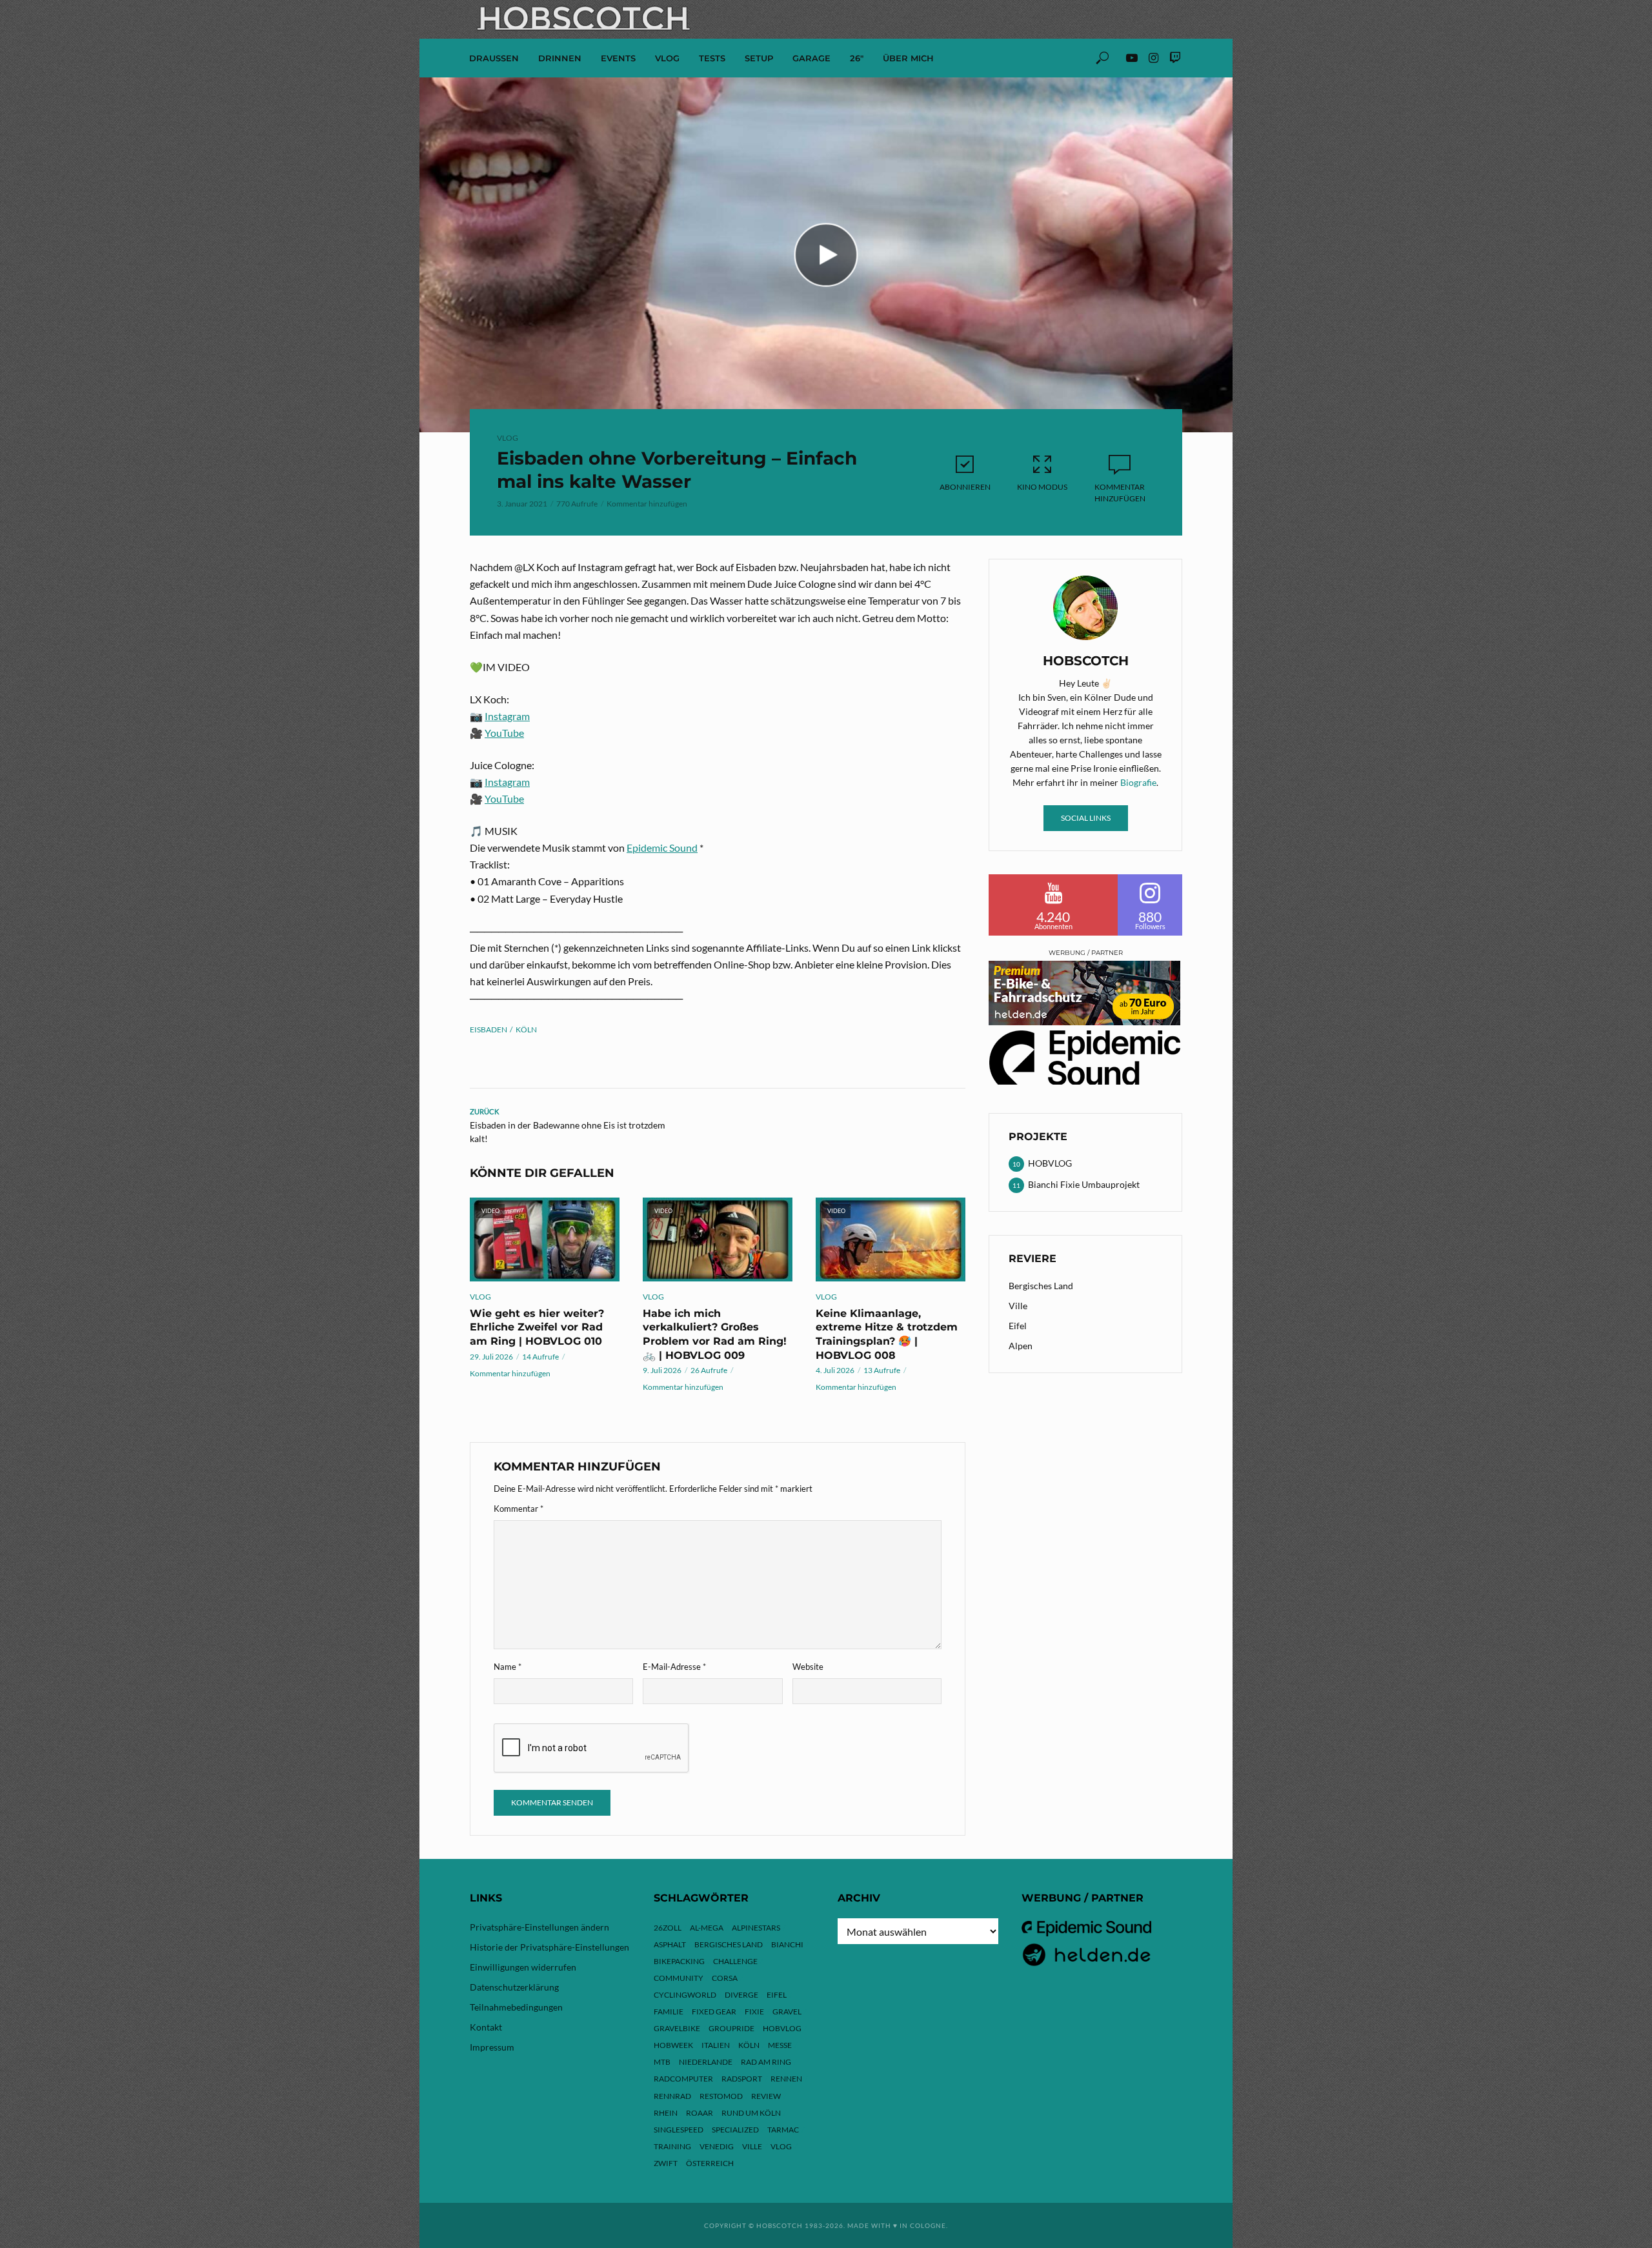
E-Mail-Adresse (674, 1667)
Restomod (721, 2096)
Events (618, 58)
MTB (662, 2062)
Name (508, 1667)
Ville (1018, 1306)
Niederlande (706, 2062)
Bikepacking (679, 1961)
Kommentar (519, 1509)
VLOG (667, 58)
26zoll (668, 1928)
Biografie (1138, 782)
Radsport (742, 2079)
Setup (759, 58)
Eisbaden (489, 1029)
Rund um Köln (751, 2113)
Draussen (494, 58)
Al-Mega (707, 1928)
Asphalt (670, 1944)
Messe (780, 2045)
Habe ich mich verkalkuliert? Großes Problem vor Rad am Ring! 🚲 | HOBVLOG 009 (715, 1334)
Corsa (725, 1978)
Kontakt (486, 2027)
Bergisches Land (1041, 1286)
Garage (811, 58)
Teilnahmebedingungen (516, 2007)
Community (679, 1978)
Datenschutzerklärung (514, 1987)
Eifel (1018, 1326)
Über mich (908, 58)
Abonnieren (965, 487)
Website (808, 1667)
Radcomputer (683, 2079)
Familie (669, 2012)
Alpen (1021, 1346)
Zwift (666, 2163)
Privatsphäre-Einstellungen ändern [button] (539, 1927)
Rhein (666, 2113)
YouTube (504, 733)
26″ (857, 58)
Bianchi (787, 1944)
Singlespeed (679, 2130)
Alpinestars (756, 1928)
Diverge (741, 1995)
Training (672, 2146)
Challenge (735, 1961)
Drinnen (560, 58)
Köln (526, 1029)
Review (766, 2096)
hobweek (673, 2045)
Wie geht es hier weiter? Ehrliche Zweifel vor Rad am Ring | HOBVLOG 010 (537, 1327)
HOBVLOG (782, 2028)
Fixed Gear (714, 2012)
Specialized (735, 2130)
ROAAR (700, 2113)
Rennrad (672, 2096)
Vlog (781, 2146)
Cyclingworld (685, 1995)
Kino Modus (1042, 487)
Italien (716, 2045)
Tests (712, 58)
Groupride (731, 2028)
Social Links (1086, 818)
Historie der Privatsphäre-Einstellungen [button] (549, 1947)
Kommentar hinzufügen (647, 504)
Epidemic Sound (662, 848)
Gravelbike (677, 2028)
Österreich (710, 2163)
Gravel (787, 2012)
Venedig (717, 2146)
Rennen (786, 2079)
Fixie (754, 2012)
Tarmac (783, 2130)
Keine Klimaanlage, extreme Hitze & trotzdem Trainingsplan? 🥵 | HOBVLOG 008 (887, 1334)
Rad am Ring (766, 2062)
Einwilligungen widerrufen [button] (523, 1967)
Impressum (492, 2047)
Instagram (507, 716)
